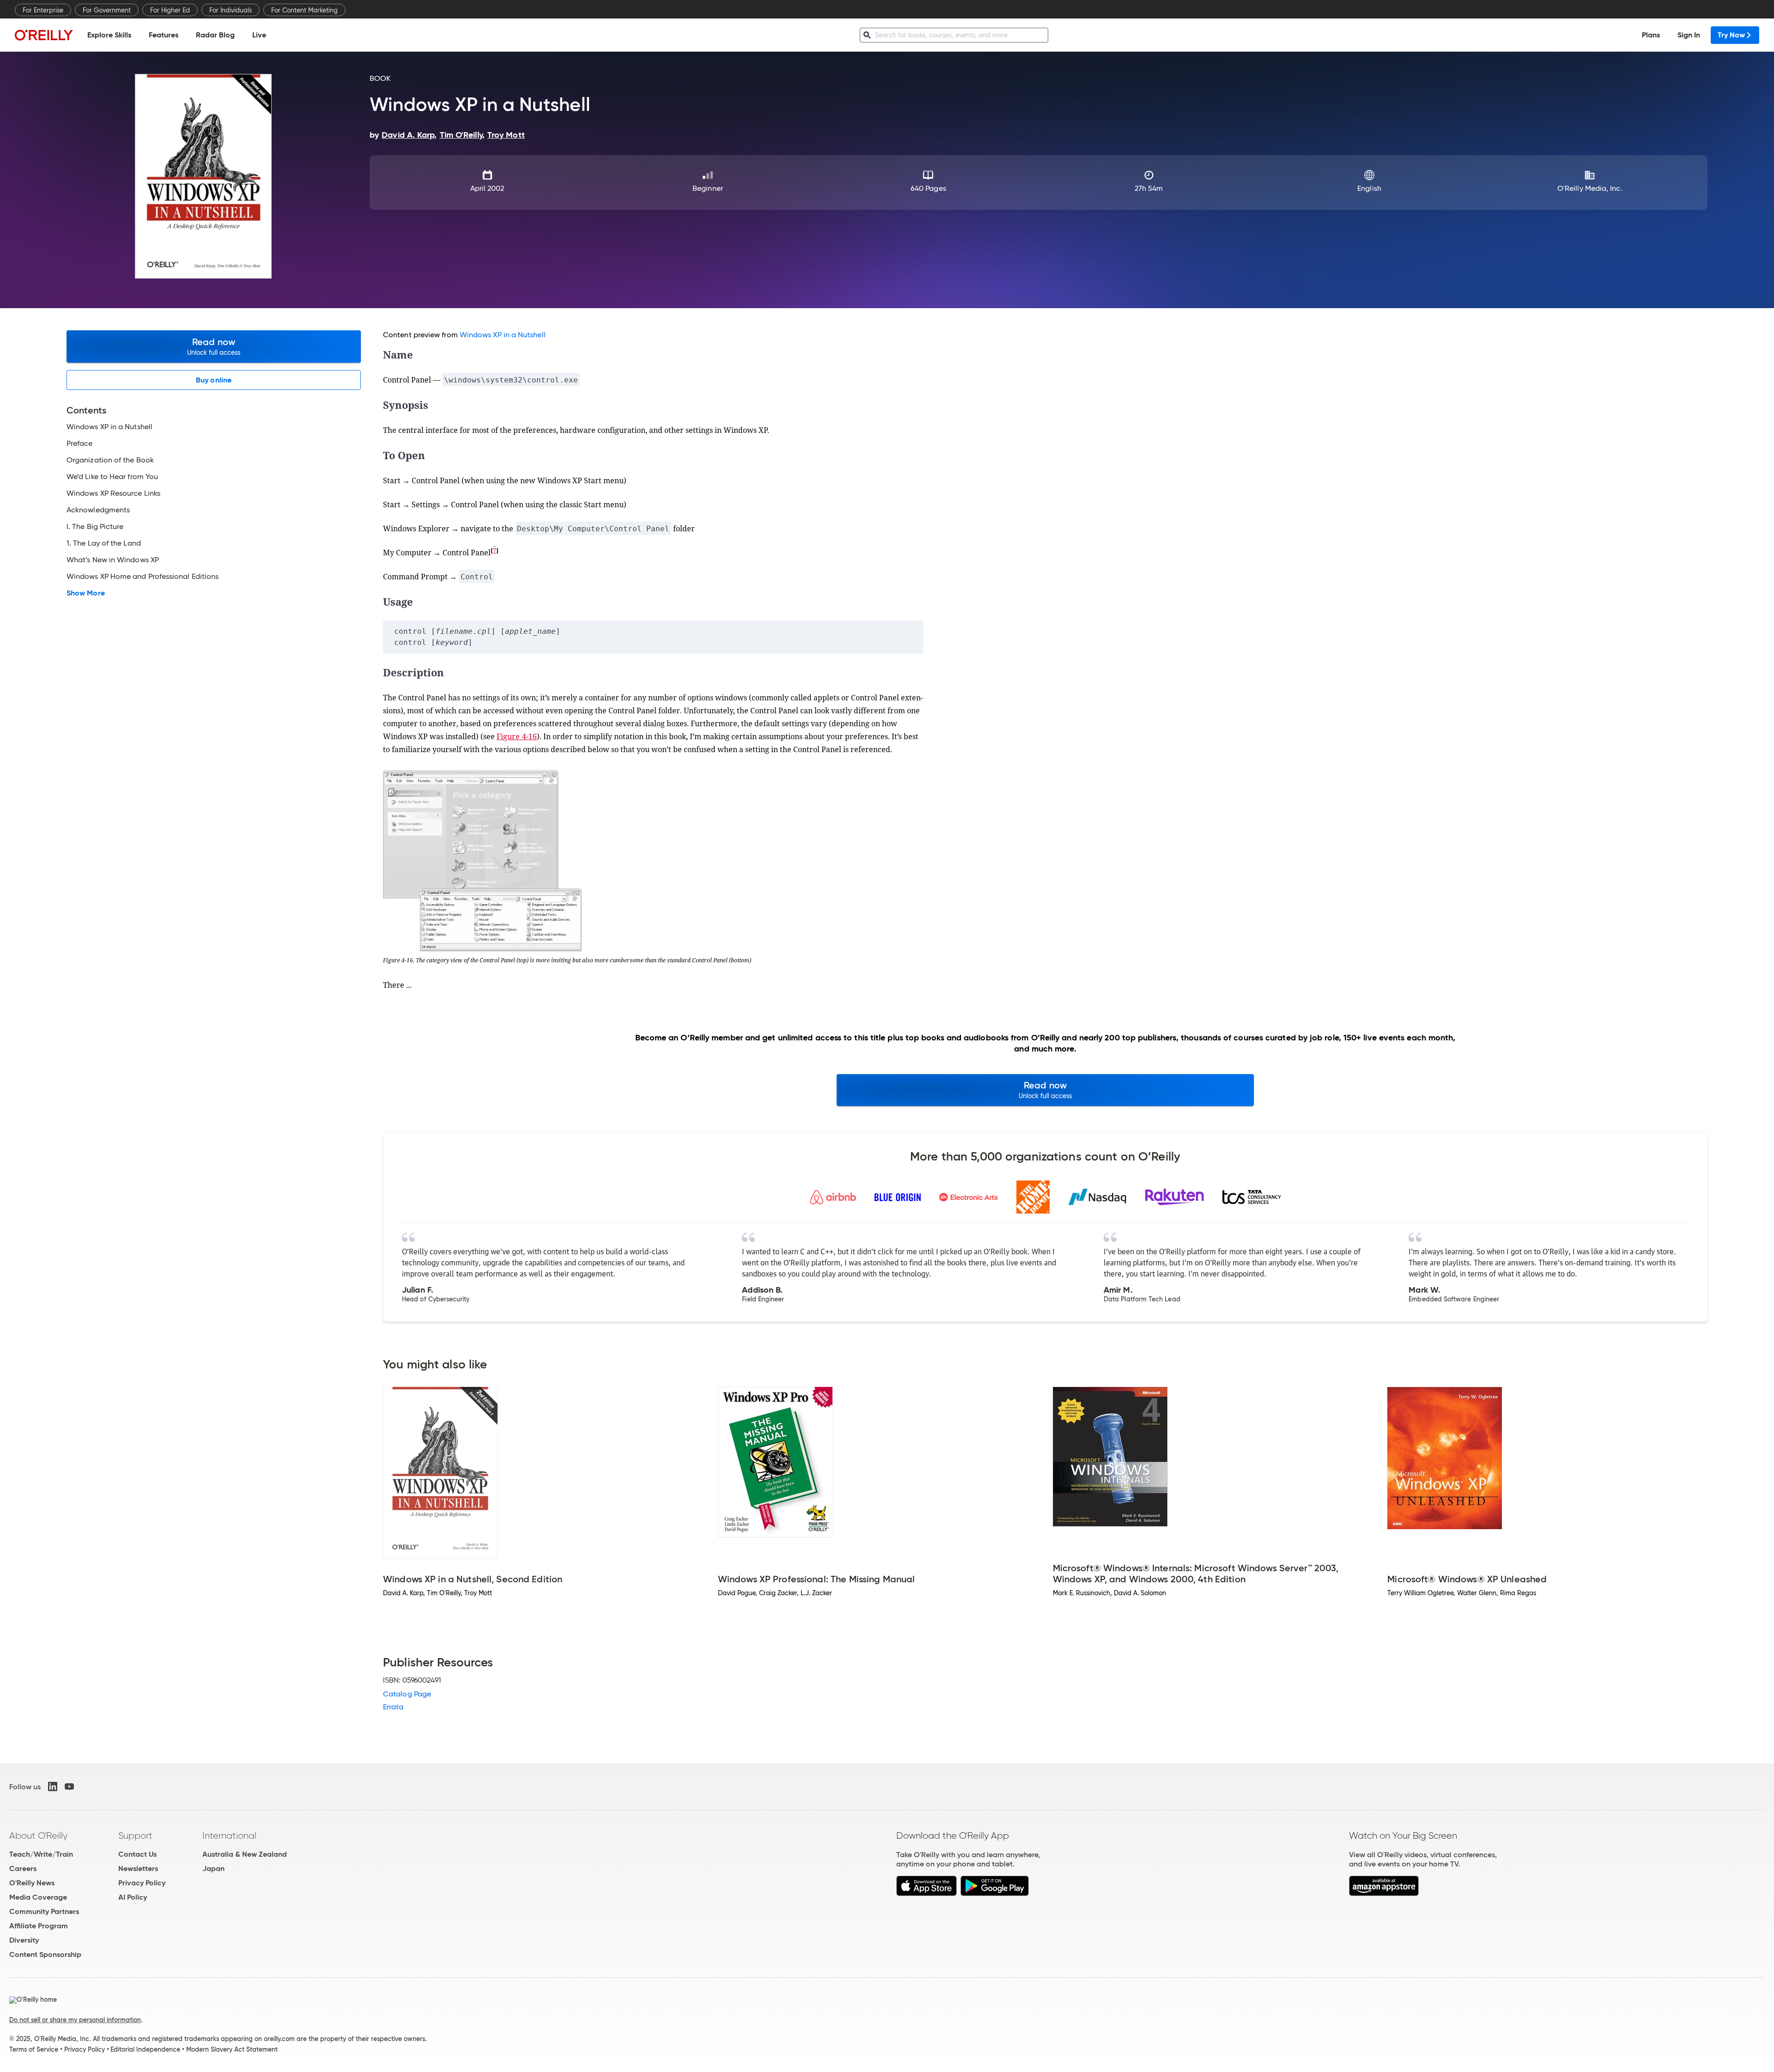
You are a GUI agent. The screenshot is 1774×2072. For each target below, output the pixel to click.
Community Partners (44, 1911)
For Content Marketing (304, 10)
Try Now (1731, 35)
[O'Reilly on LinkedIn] (53, 1786)
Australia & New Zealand (245, 1854)
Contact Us (137, 1854)
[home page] (44, 35)
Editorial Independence (145, 2049)
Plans (1651, 35)
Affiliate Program (39, 1926)
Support (135, 1835)
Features (164, 35)
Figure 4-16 (517, 736)
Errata (393, 1707)
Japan (213, 1868)
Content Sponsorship (45, 1954)
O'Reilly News (32, 1883)
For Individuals (231, 10)
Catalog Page (407, 1694)
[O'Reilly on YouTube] (69, 1786)
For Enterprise (43, 10)
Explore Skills (109, 35)
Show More (86, 593)
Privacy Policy (142, 1883)
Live (259, 35)
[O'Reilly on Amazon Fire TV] (1384, 1893)
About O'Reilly (38, 1835)
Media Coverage (38, 1897)
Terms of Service (34, 2049)
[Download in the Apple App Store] (926, 1893)
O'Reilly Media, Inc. (1590, 188)
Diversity (24, 1940)
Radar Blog (215, 35)
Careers (23, 1868)
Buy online (214, 380)
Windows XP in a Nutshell (503, 335)
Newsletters (138, 1868)
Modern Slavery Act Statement (232, 2049)
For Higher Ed (170, 10)
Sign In (1689, 35)
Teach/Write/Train (41, 1854)
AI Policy (133, 1897)
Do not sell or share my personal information (75, 2020)
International (229, 1835)
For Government (107, 10)
